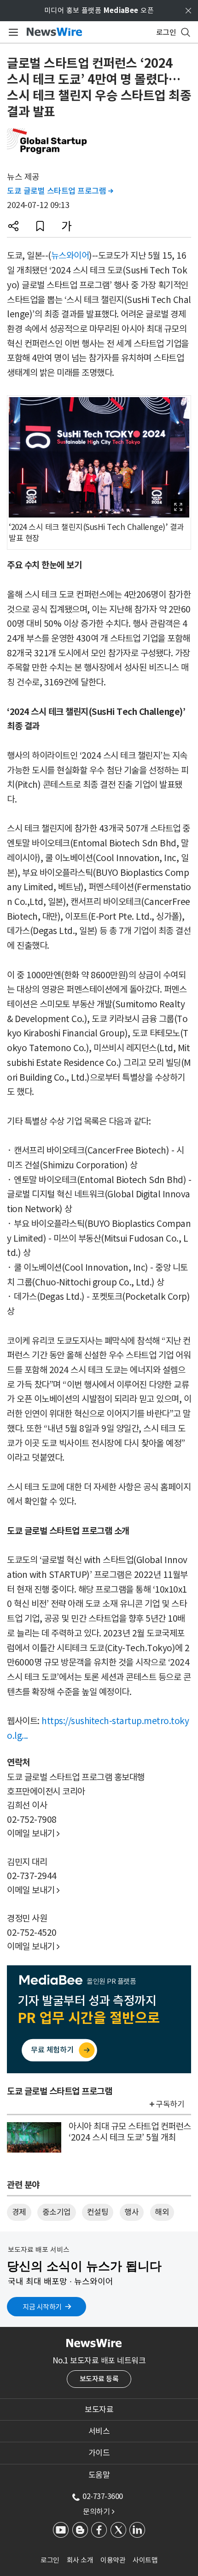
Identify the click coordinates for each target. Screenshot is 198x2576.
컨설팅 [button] (98, 2212)
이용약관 (113, 2560)
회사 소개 (80, 2560)
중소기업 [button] (57, 2212)
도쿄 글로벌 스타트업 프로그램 (60, 191)
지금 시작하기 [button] (42, 2307)
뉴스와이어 (70, 256)
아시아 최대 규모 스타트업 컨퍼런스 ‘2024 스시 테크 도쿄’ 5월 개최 (130, 2132)
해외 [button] (162, 2212)
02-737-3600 (103, 2496)
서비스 (99, 2431)
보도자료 (99, 2409)
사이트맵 (145, 2560)
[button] (13, 226)
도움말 (99, 2475)
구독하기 (170, 2104)
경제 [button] (19, 2212)
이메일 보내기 (33, 1833)
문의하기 (99, 2511)
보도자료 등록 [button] (99, 2379)
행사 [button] (131, 2212)
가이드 (99, 2453)
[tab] (99, 2409)
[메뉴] (12, 32)
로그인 (50, 2560)
